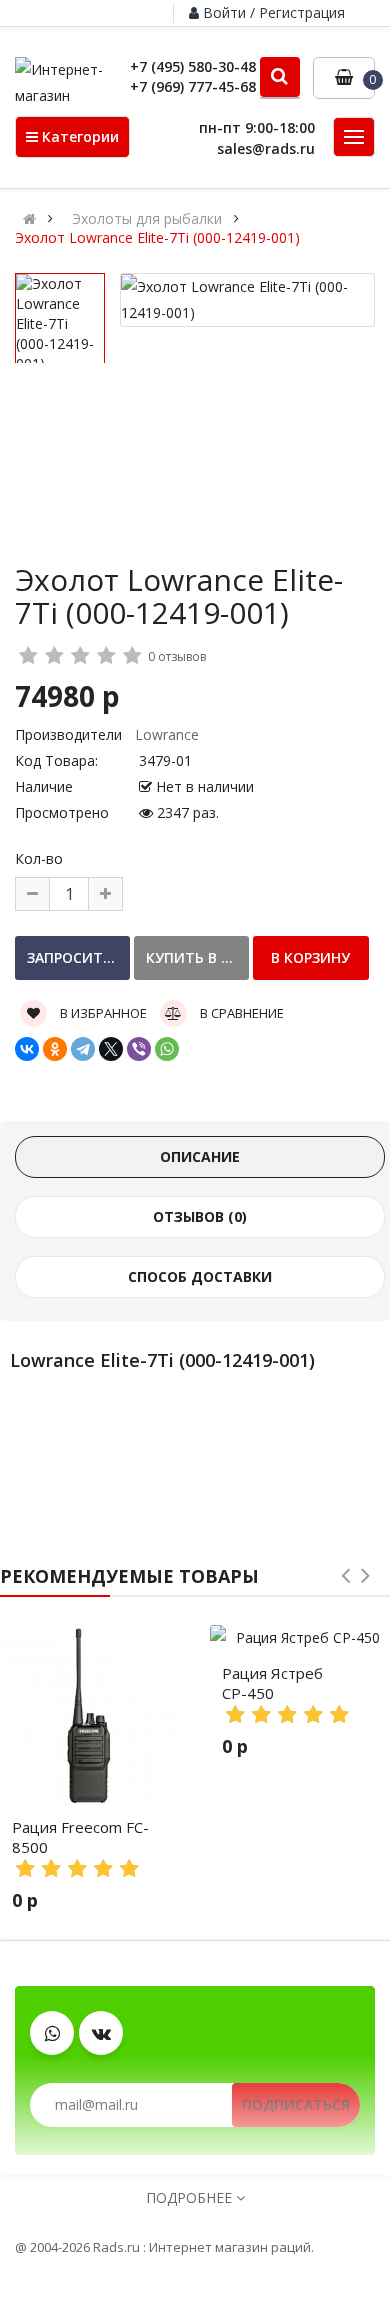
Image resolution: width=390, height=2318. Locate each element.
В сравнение (240, 1013)
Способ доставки (200, 1276)
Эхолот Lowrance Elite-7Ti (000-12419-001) (157, 238)
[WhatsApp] (167, 1049)
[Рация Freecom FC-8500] (90, 1715)
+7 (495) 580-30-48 (193, 66)
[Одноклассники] (55, 1049)
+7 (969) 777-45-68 (193, 86)
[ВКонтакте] (27, 1049)
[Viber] (139, 1049)
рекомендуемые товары (129, 1576)
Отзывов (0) (200, 1216)
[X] (111, 1049)
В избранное (102, 1013)
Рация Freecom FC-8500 (80, 1837)
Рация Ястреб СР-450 (272, 1683)
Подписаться (296, 2104)
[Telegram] (83, 1049)
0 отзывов (177, 656)
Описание (200, 1156)
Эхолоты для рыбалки (147, 219)
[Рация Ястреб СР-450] (300, 1638)
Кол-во (39, 858)
